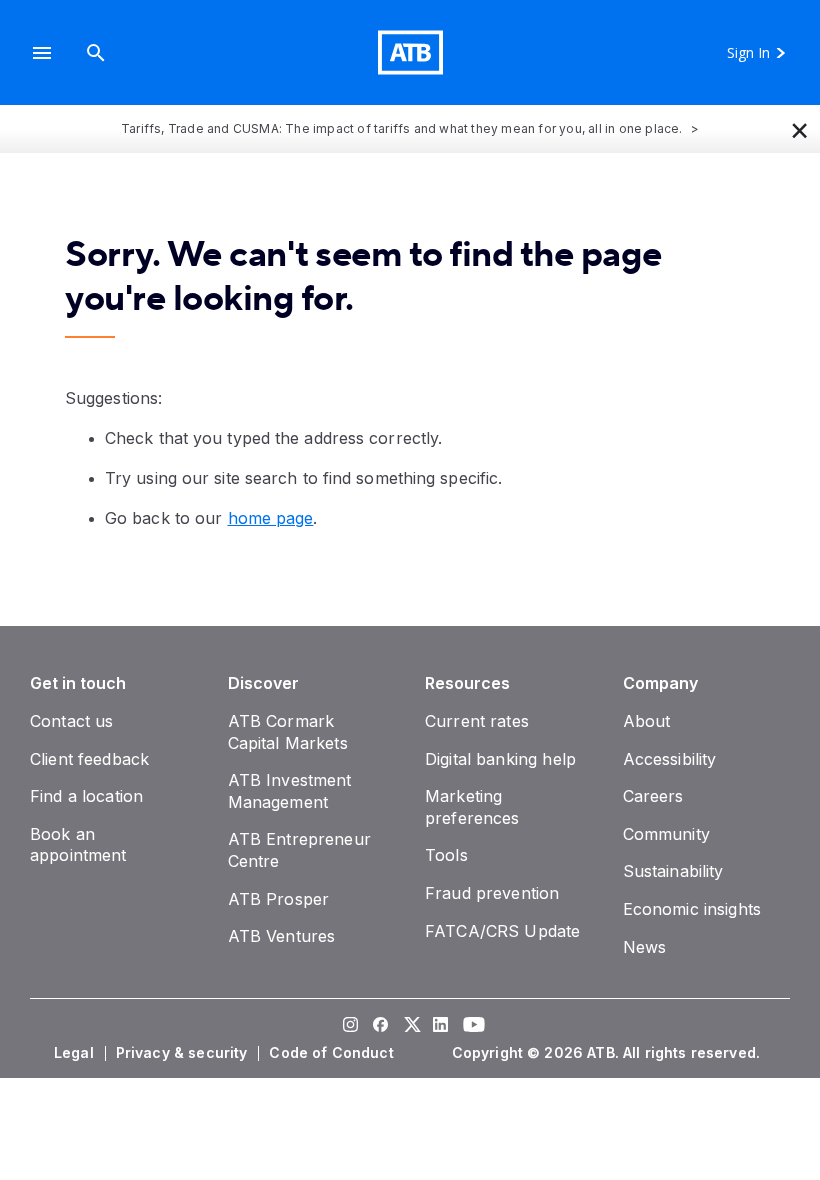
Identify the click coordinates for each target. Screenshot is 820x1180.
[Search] (96, 52)
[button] (42, 52)
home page (271, 518)
